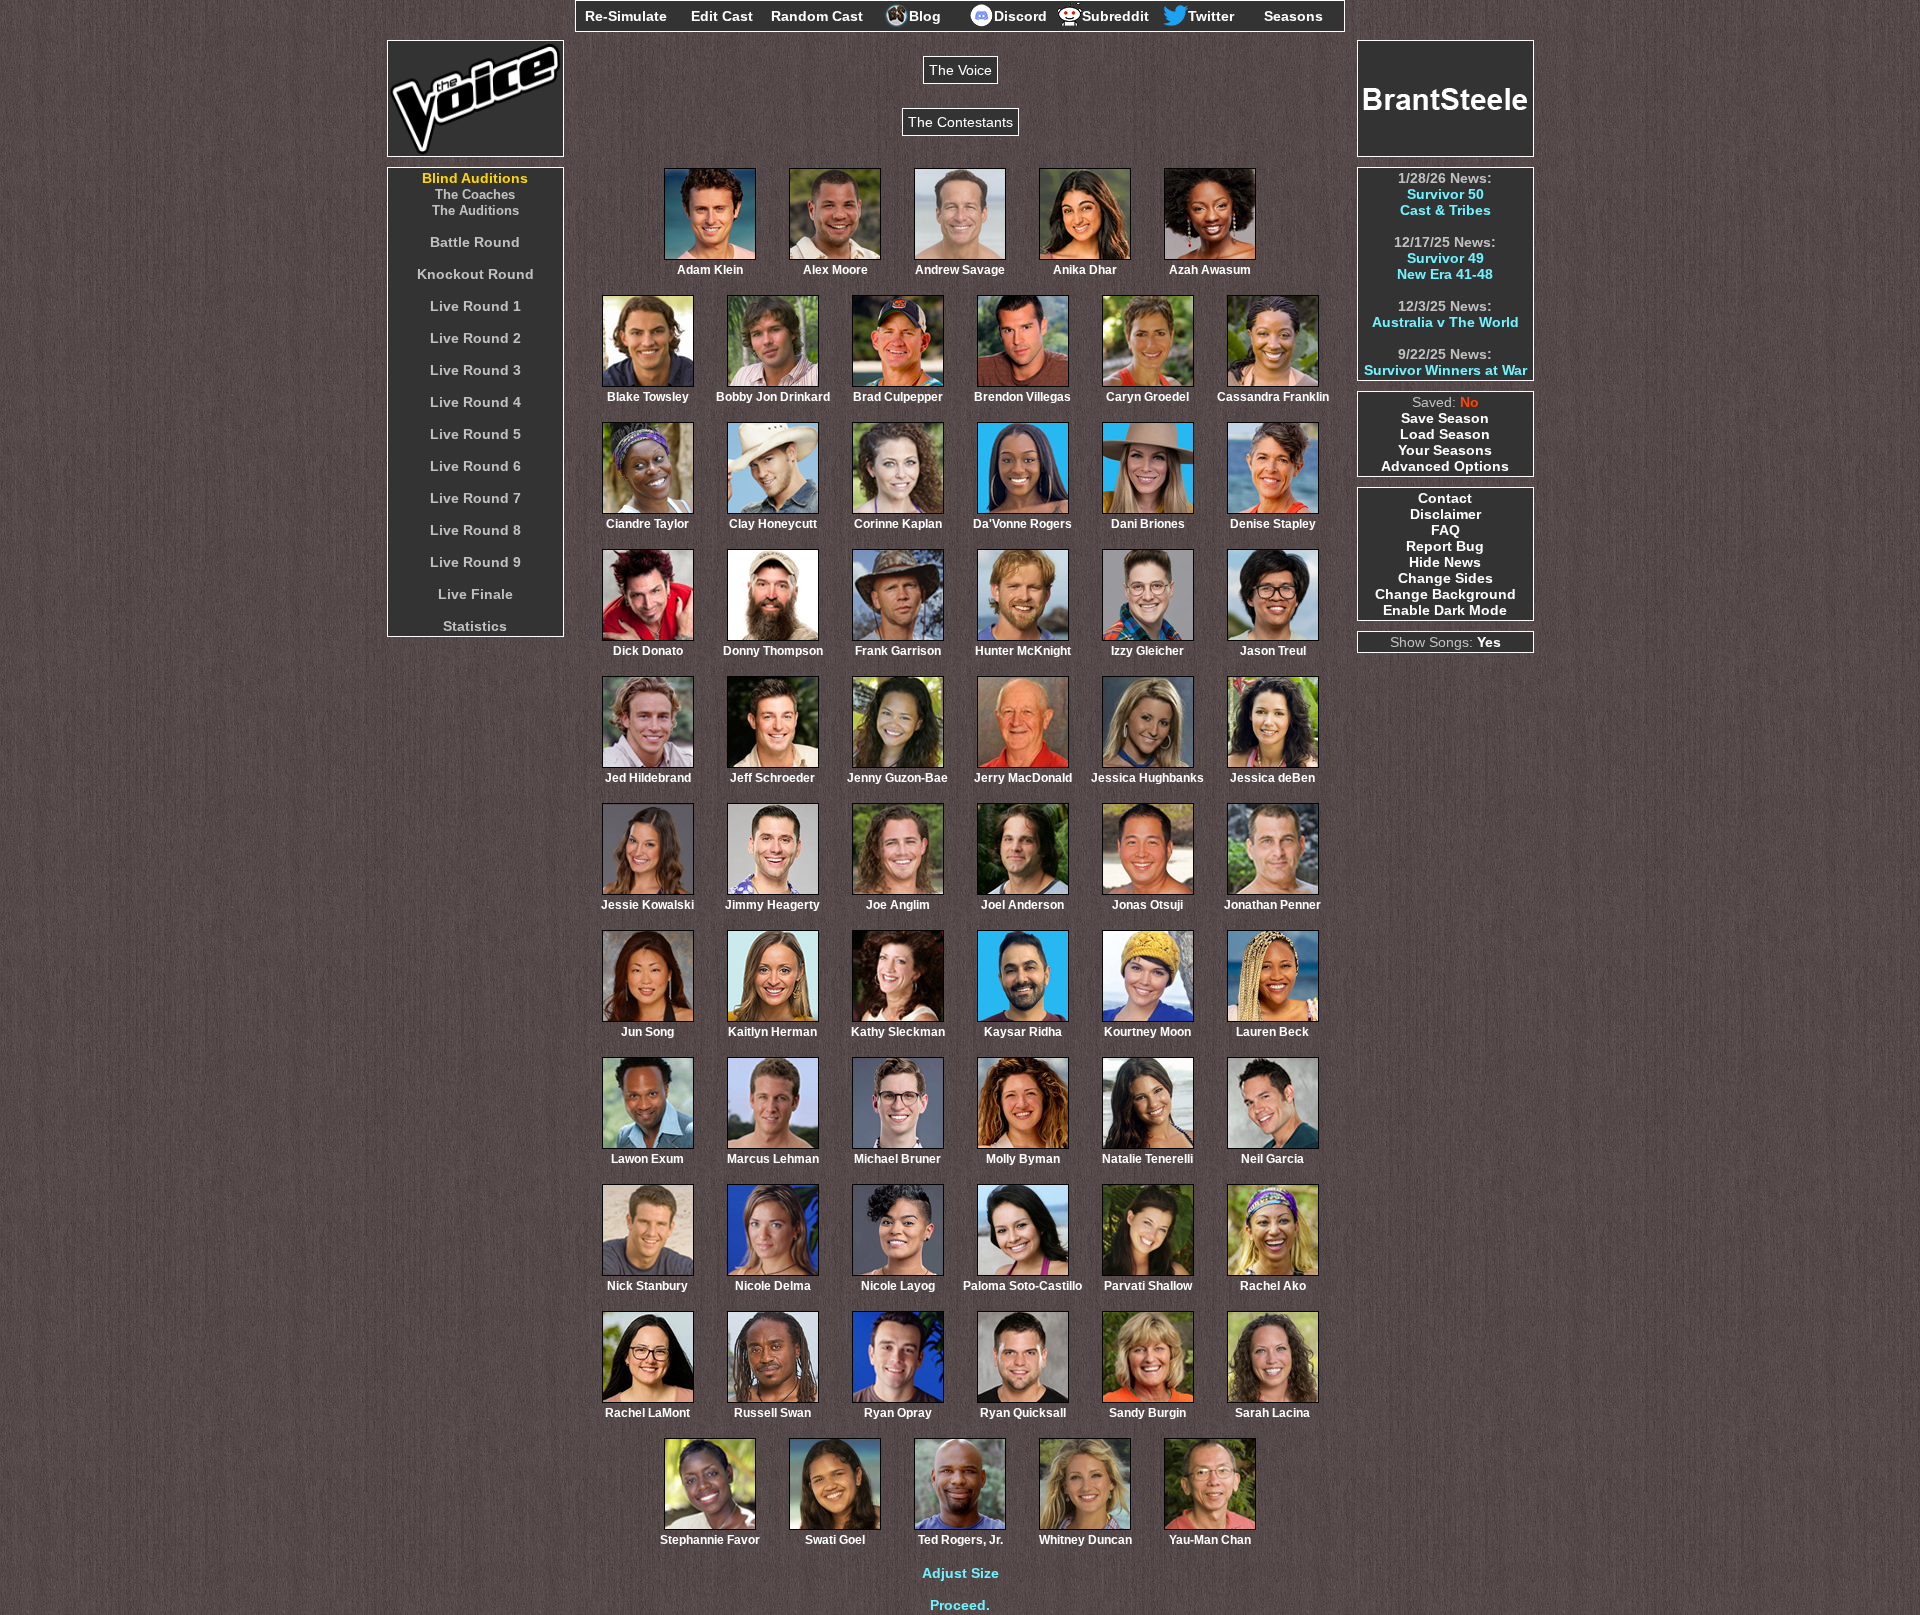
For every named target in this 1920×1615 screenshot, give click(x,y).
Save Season (1445, 418)
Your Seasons (1445, 450)
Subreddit (1115, 16)
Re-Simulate (626, 16)
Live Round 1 (475, 306)
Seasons (1293, 16)
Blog (925, 16)
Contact (1445, 498)
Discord (1020, 16)
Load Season (1445, 434)
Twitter (1211, 16)
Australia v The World (1445, 322)
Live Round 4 (475, 402)
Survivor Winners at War (1445, 370)
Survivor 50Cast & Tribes (1445, 202)
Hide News (1445, 562)
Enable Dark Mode (1445, 610)
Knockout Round (475, 274)
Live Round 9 (475, 562)
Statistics (475, 626)
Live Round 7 (475, 498)
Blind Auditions (475, 178)
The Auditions (475, 210)
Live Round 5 (475, 434)
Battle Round (475, 242)
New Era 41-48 (1445, 274)
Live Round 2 (475, 338)
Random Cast (817, 16)
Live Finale (475, 594)
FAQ (1445, 530)
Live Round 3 (475, 370)
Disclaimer (1445, 514)
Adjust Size (960, 1573)
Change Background (1445, 594)
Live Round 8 (475, 530)
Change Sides (1445, 578)
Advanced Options (1445, 466)
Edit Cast (722, 16)
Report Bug (1445, 546)
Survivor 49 (1445, 258)
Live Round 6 (475, 466)
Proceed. (960, 1605)
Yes (1489, 642)
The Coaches (475, 194)
